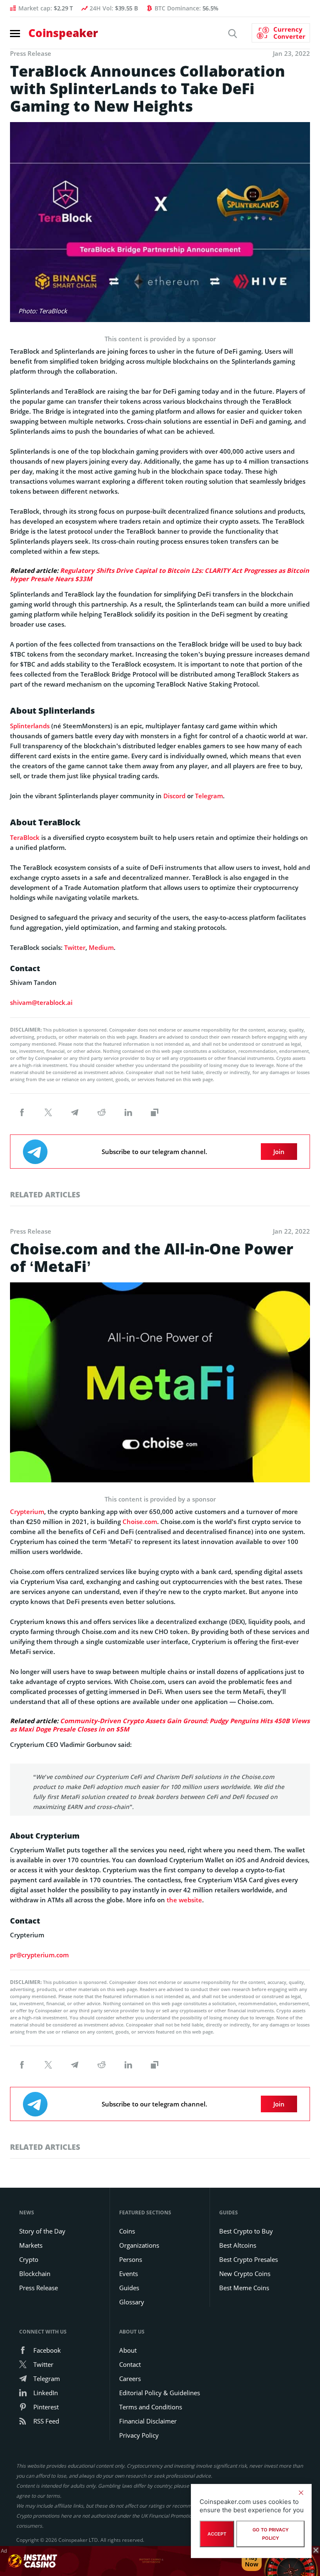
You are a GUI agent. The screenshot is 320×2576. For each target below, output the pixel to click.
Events (129, 2274)
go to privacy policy (271, 2534)
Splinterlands (30, 726)
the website (184, 1900)
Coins (127, 2231)
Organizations (139, 2245)
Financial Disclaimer (148, 2421)
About (128, 2350)
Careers (130, 2379)
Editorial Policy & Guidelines (160, 2393)
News (27, 2212)
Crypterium (27, 1512)
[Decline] (301, 2493)
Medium (101, 947)
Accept (217, 2534)
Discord (174, 796)
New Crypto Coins (245, 2274)
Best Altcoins (238, 2245)
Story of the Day (42, 2231)
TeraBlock (25, 837)
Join (279, 1152)
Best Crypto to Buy (246, 2231)
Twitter (75, 947)
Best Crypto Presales (249, 2259)
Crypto (29, 2259)
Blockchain (35, 2274)
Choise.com (140, 1522)
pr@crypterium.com (39, 1955)
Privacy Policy (139, 2435)
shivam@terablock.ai (41, 1002)
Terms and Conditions (151, 2407)
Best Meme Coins (244, 2288)
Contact (130, 2364)
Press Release (39, 2288)
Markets (31, 2245)
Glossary (132, 2302)
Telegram (209, 796)
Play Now (252, 2561)
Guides (129, 2288)
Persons (131, 2259)
